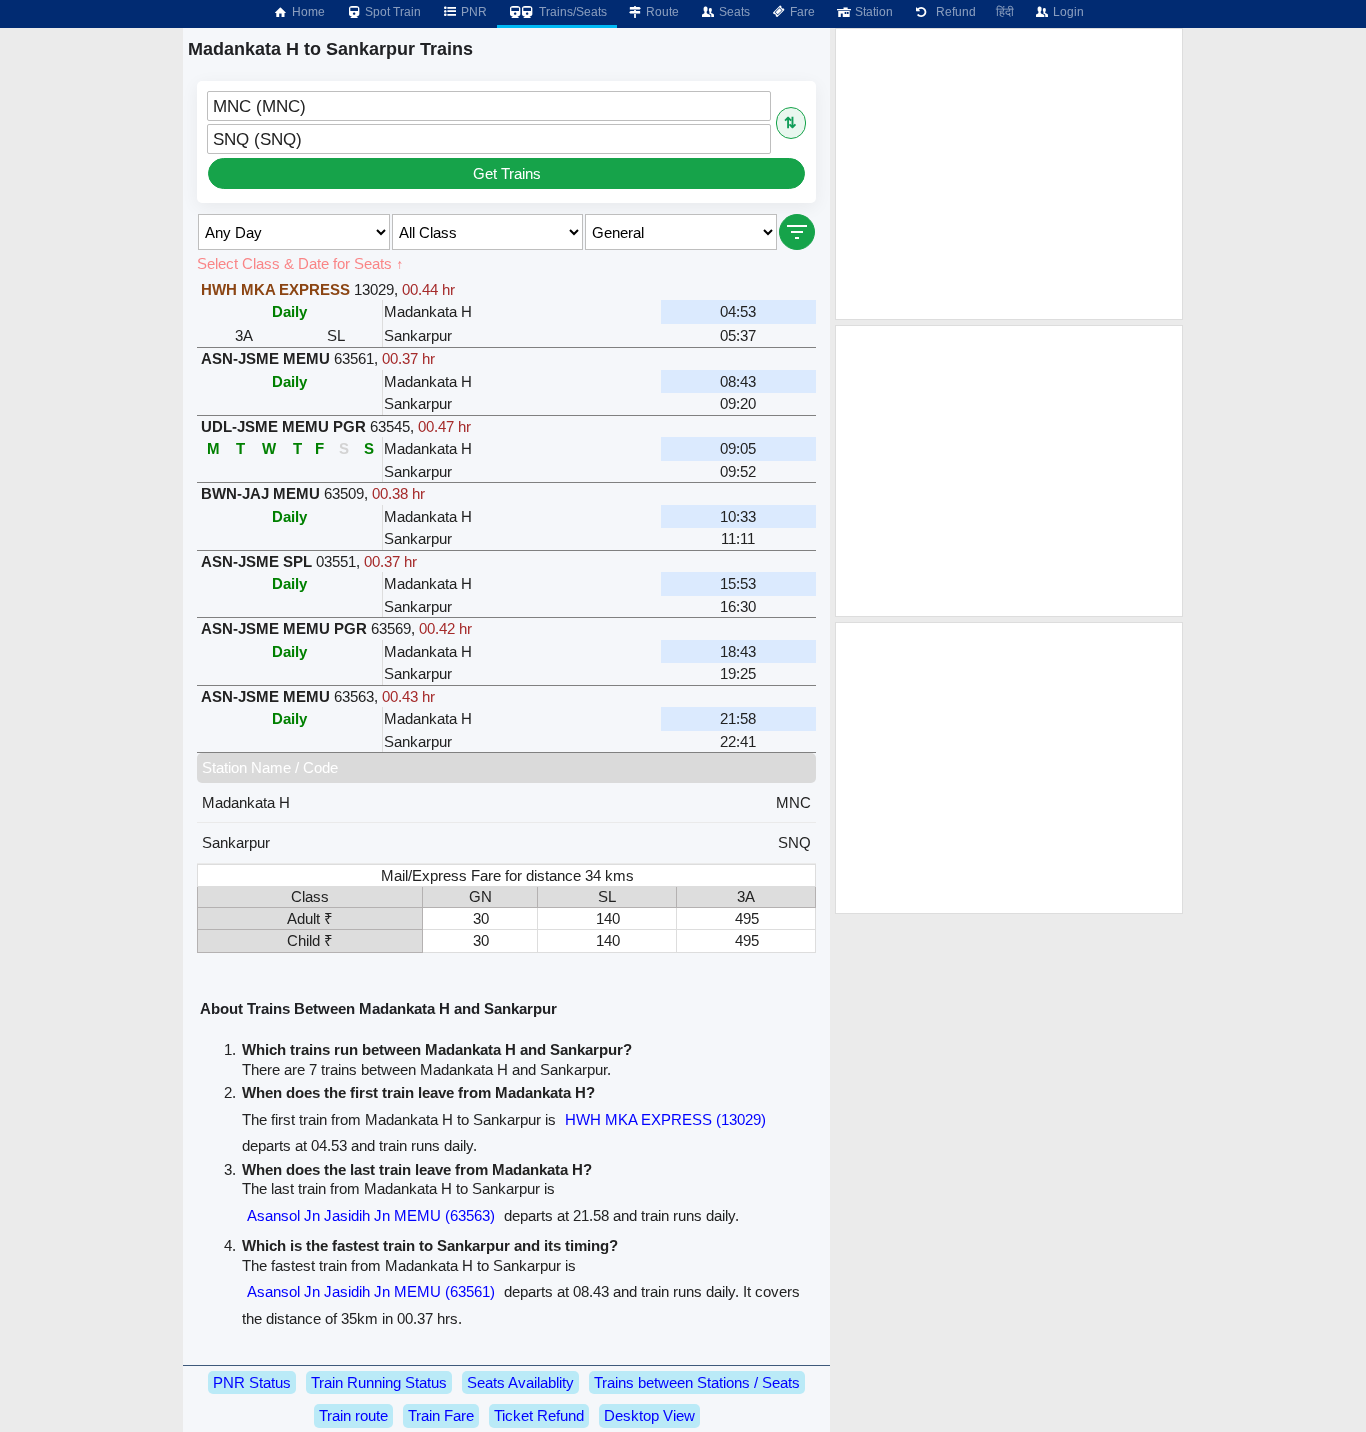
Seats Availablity (520, 1382)
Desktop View (649, 1415)
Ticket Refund (539, 1415)
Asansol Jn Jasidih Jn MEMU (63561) (371, 1291)
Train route (353, 1415)
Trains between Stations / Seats (697, 1382)
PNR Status (252, 1382)
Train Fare (441, 1415)
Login (1067, 12)
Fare (801, 12)
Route (661, 12)
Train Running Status (379, 1382)
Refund (953, 12)
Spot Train (391, 12)
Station (872, 12)
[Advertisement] (1009, 174)
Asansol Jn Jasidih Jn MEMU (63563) (371, 1215)
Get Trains (507, 173)
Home (307, 12)
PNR (472, 12)
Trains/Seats (571, 12)
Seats (733, 12)
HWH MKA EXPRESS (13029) (665, 1119)
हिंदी (1005, 12)
